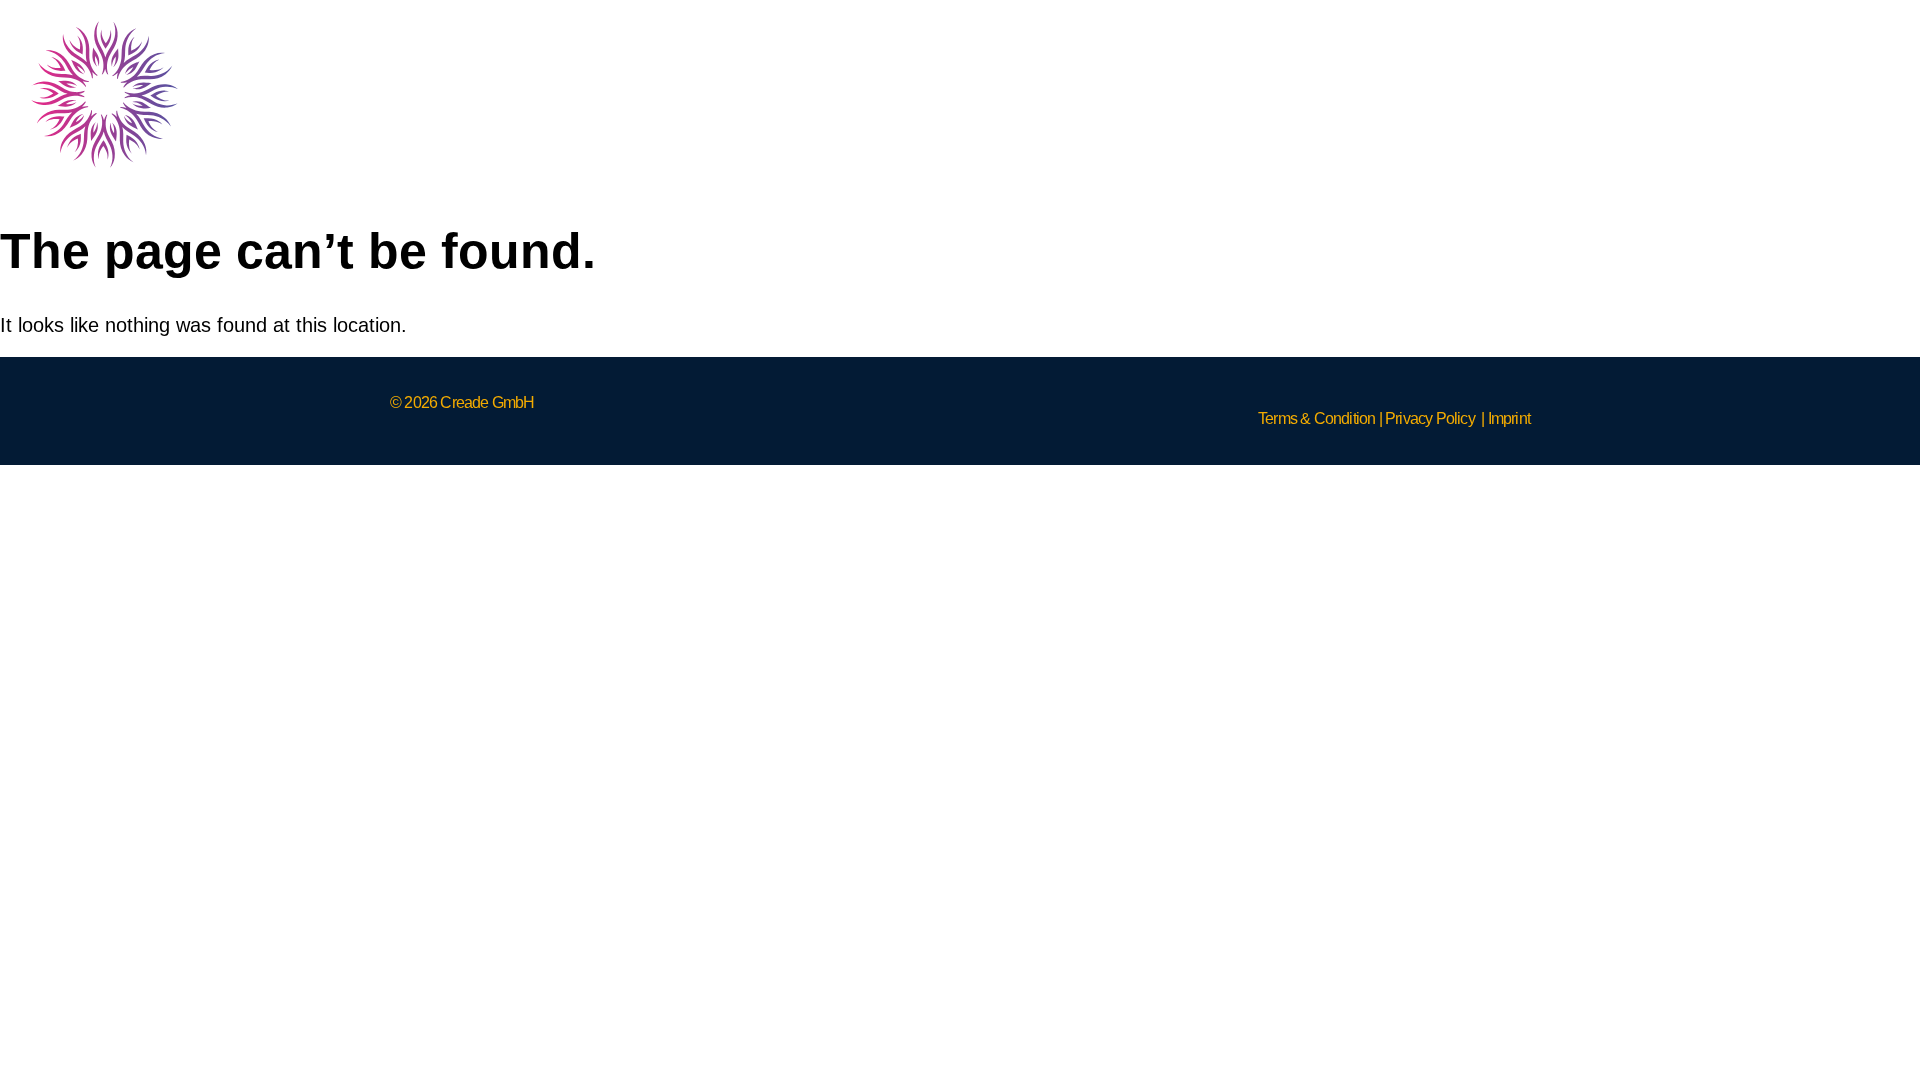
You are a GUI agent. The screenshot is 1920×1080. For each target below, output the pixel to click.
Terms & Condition (1316, 418)
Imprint (1509, 418)
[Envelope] (1860, 94)
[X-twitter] (1785, 94)
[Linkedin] (1710, 94)
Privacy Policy (1430, 418)
